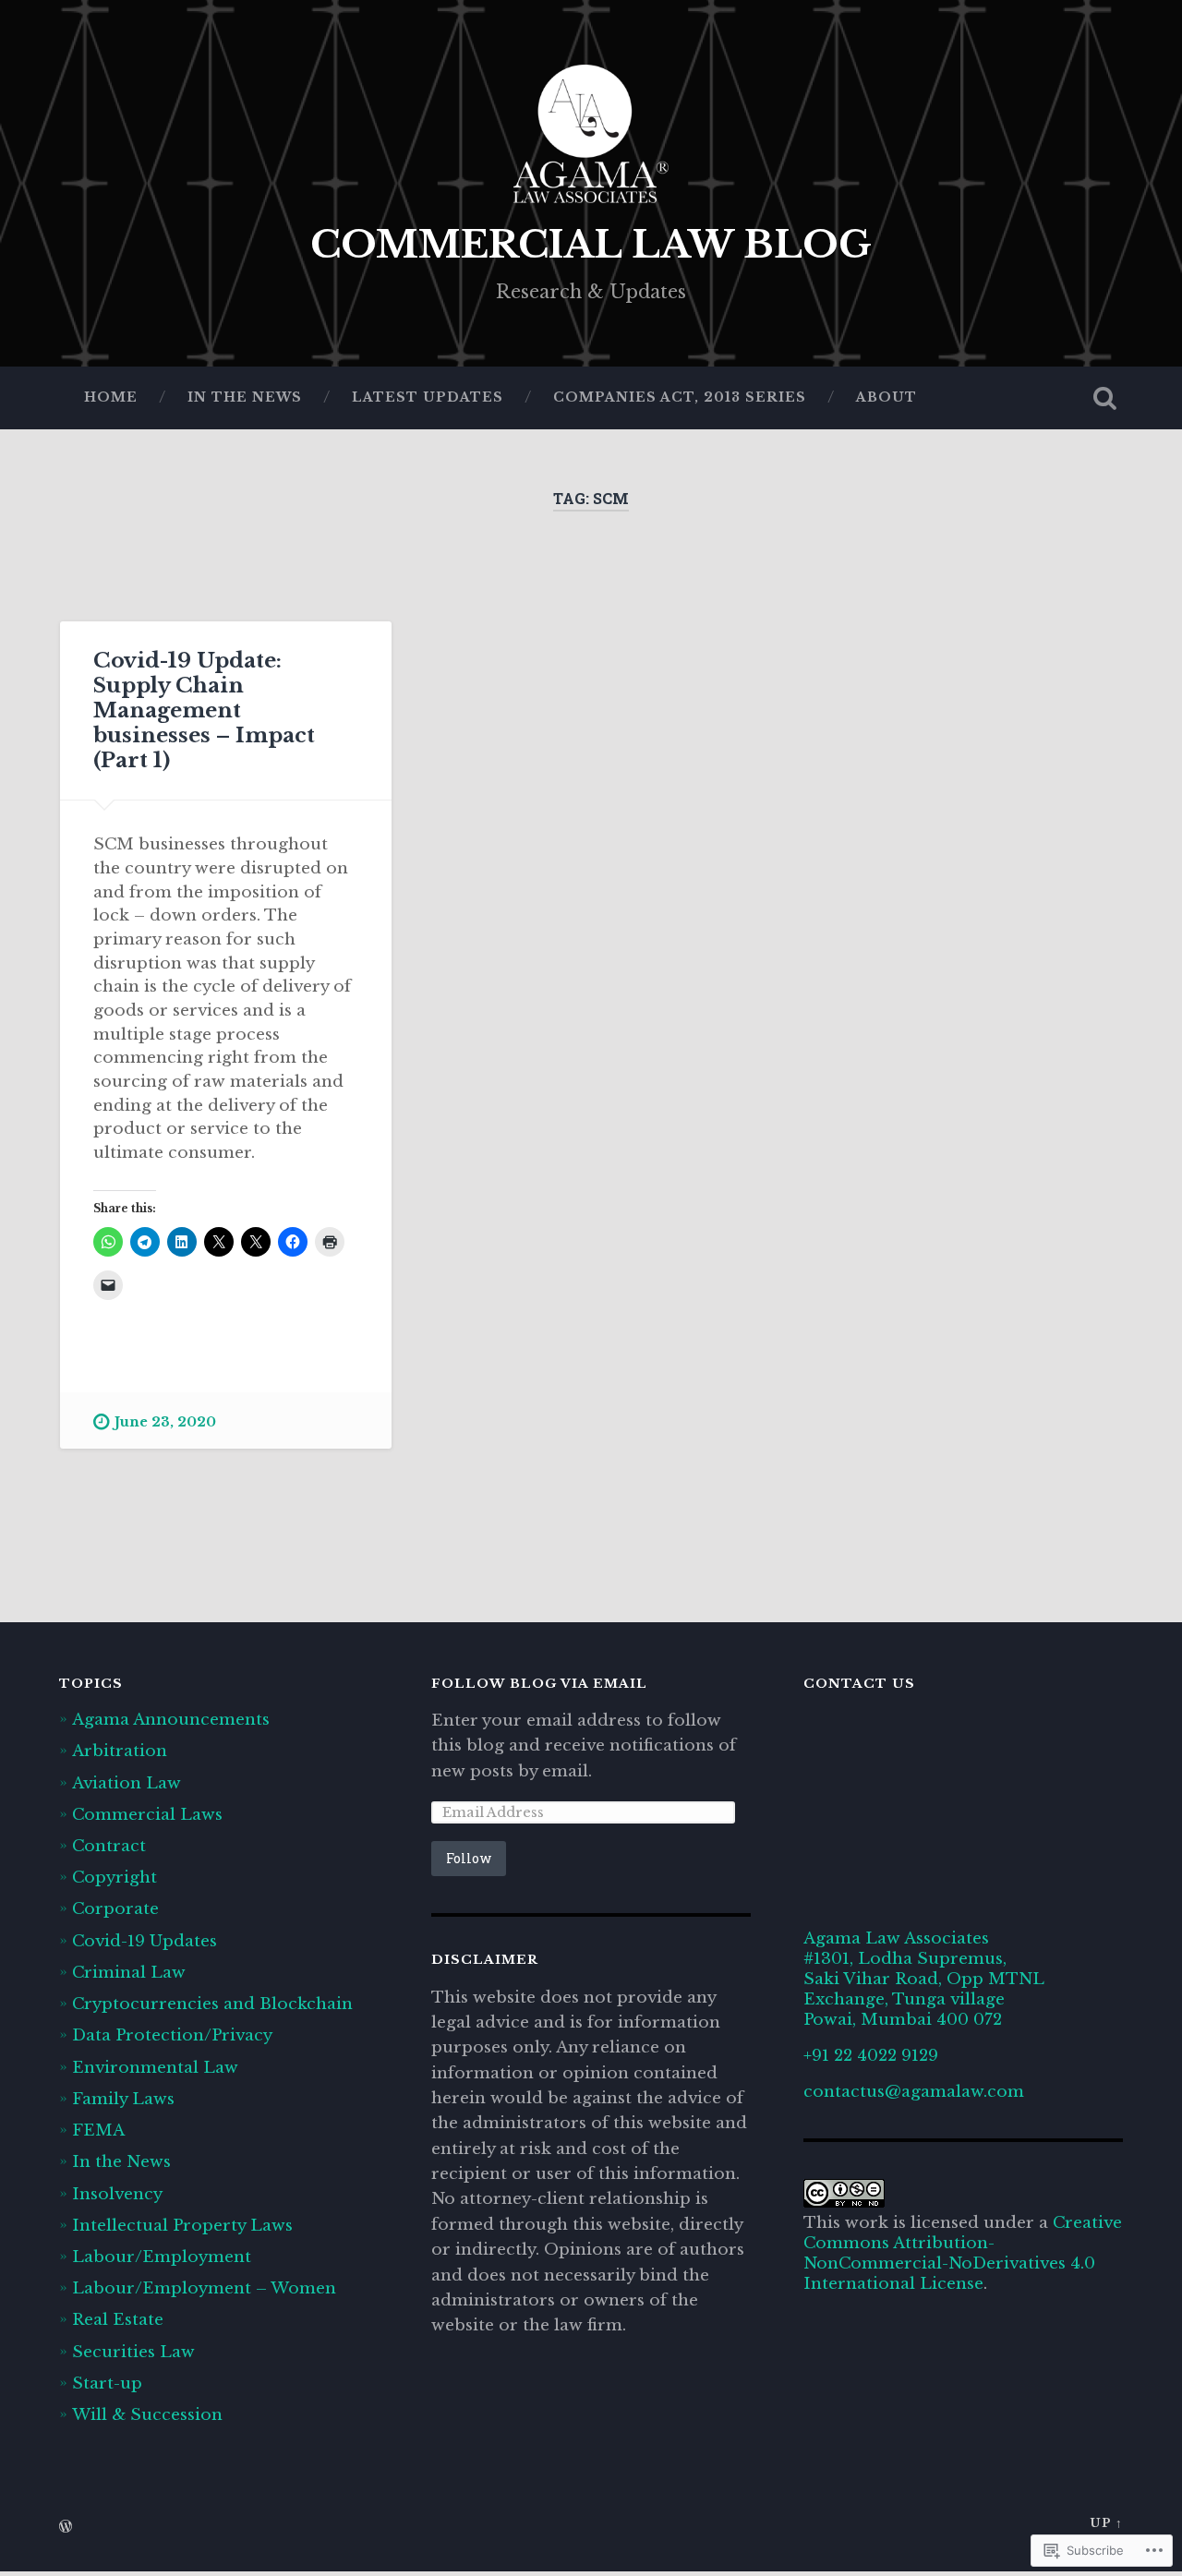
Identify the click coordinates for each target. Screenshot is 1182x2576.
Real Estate (118, 2319)
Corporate (115, 1908)
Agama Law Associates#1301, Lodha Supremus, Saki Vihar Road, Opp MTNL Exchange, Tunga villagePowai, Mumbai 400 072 (923, 1979)
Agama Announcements (171, 1719)
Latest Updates (428, 397)
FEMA (98, 2130)
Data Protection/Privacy (172, 2035)
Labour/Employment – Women (204, 2288)
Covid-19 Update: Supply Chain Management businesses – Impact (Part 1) (204, 710)
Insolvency (117, 2194)
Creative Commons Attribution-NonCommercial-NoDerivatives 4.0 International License (963, 2253)
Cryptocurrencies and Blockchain (212, 2004)
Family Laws (123, 2099)
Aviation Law (127, 1783)
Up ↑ (1106, 2523)
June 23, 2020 (165, 1422)
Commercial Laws (147, 1814)
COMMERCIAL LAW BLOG (591, 245)
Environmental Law (155, 2067)
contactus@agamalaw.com (914, 2091)
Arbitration (120, 1751)
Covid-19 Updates (145, 1941)
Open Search (1104, 398)
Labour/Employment (162, 2257)
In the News (245, 397)
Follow (469, 1858)
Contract (109, 1846)
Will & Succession (147, 2414)
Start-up (107, 2383)
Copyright (115, 1877)
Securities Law (133, 2352)
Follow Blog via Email (539, 1684)
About (886, 397)
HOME (111, 397)
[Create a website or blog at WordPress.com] (66, 2528)
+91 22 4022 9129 (871, 2055)
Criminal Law (129, 1972)
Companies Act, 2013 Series (680, 397)
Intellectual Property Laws (182, 2225)
